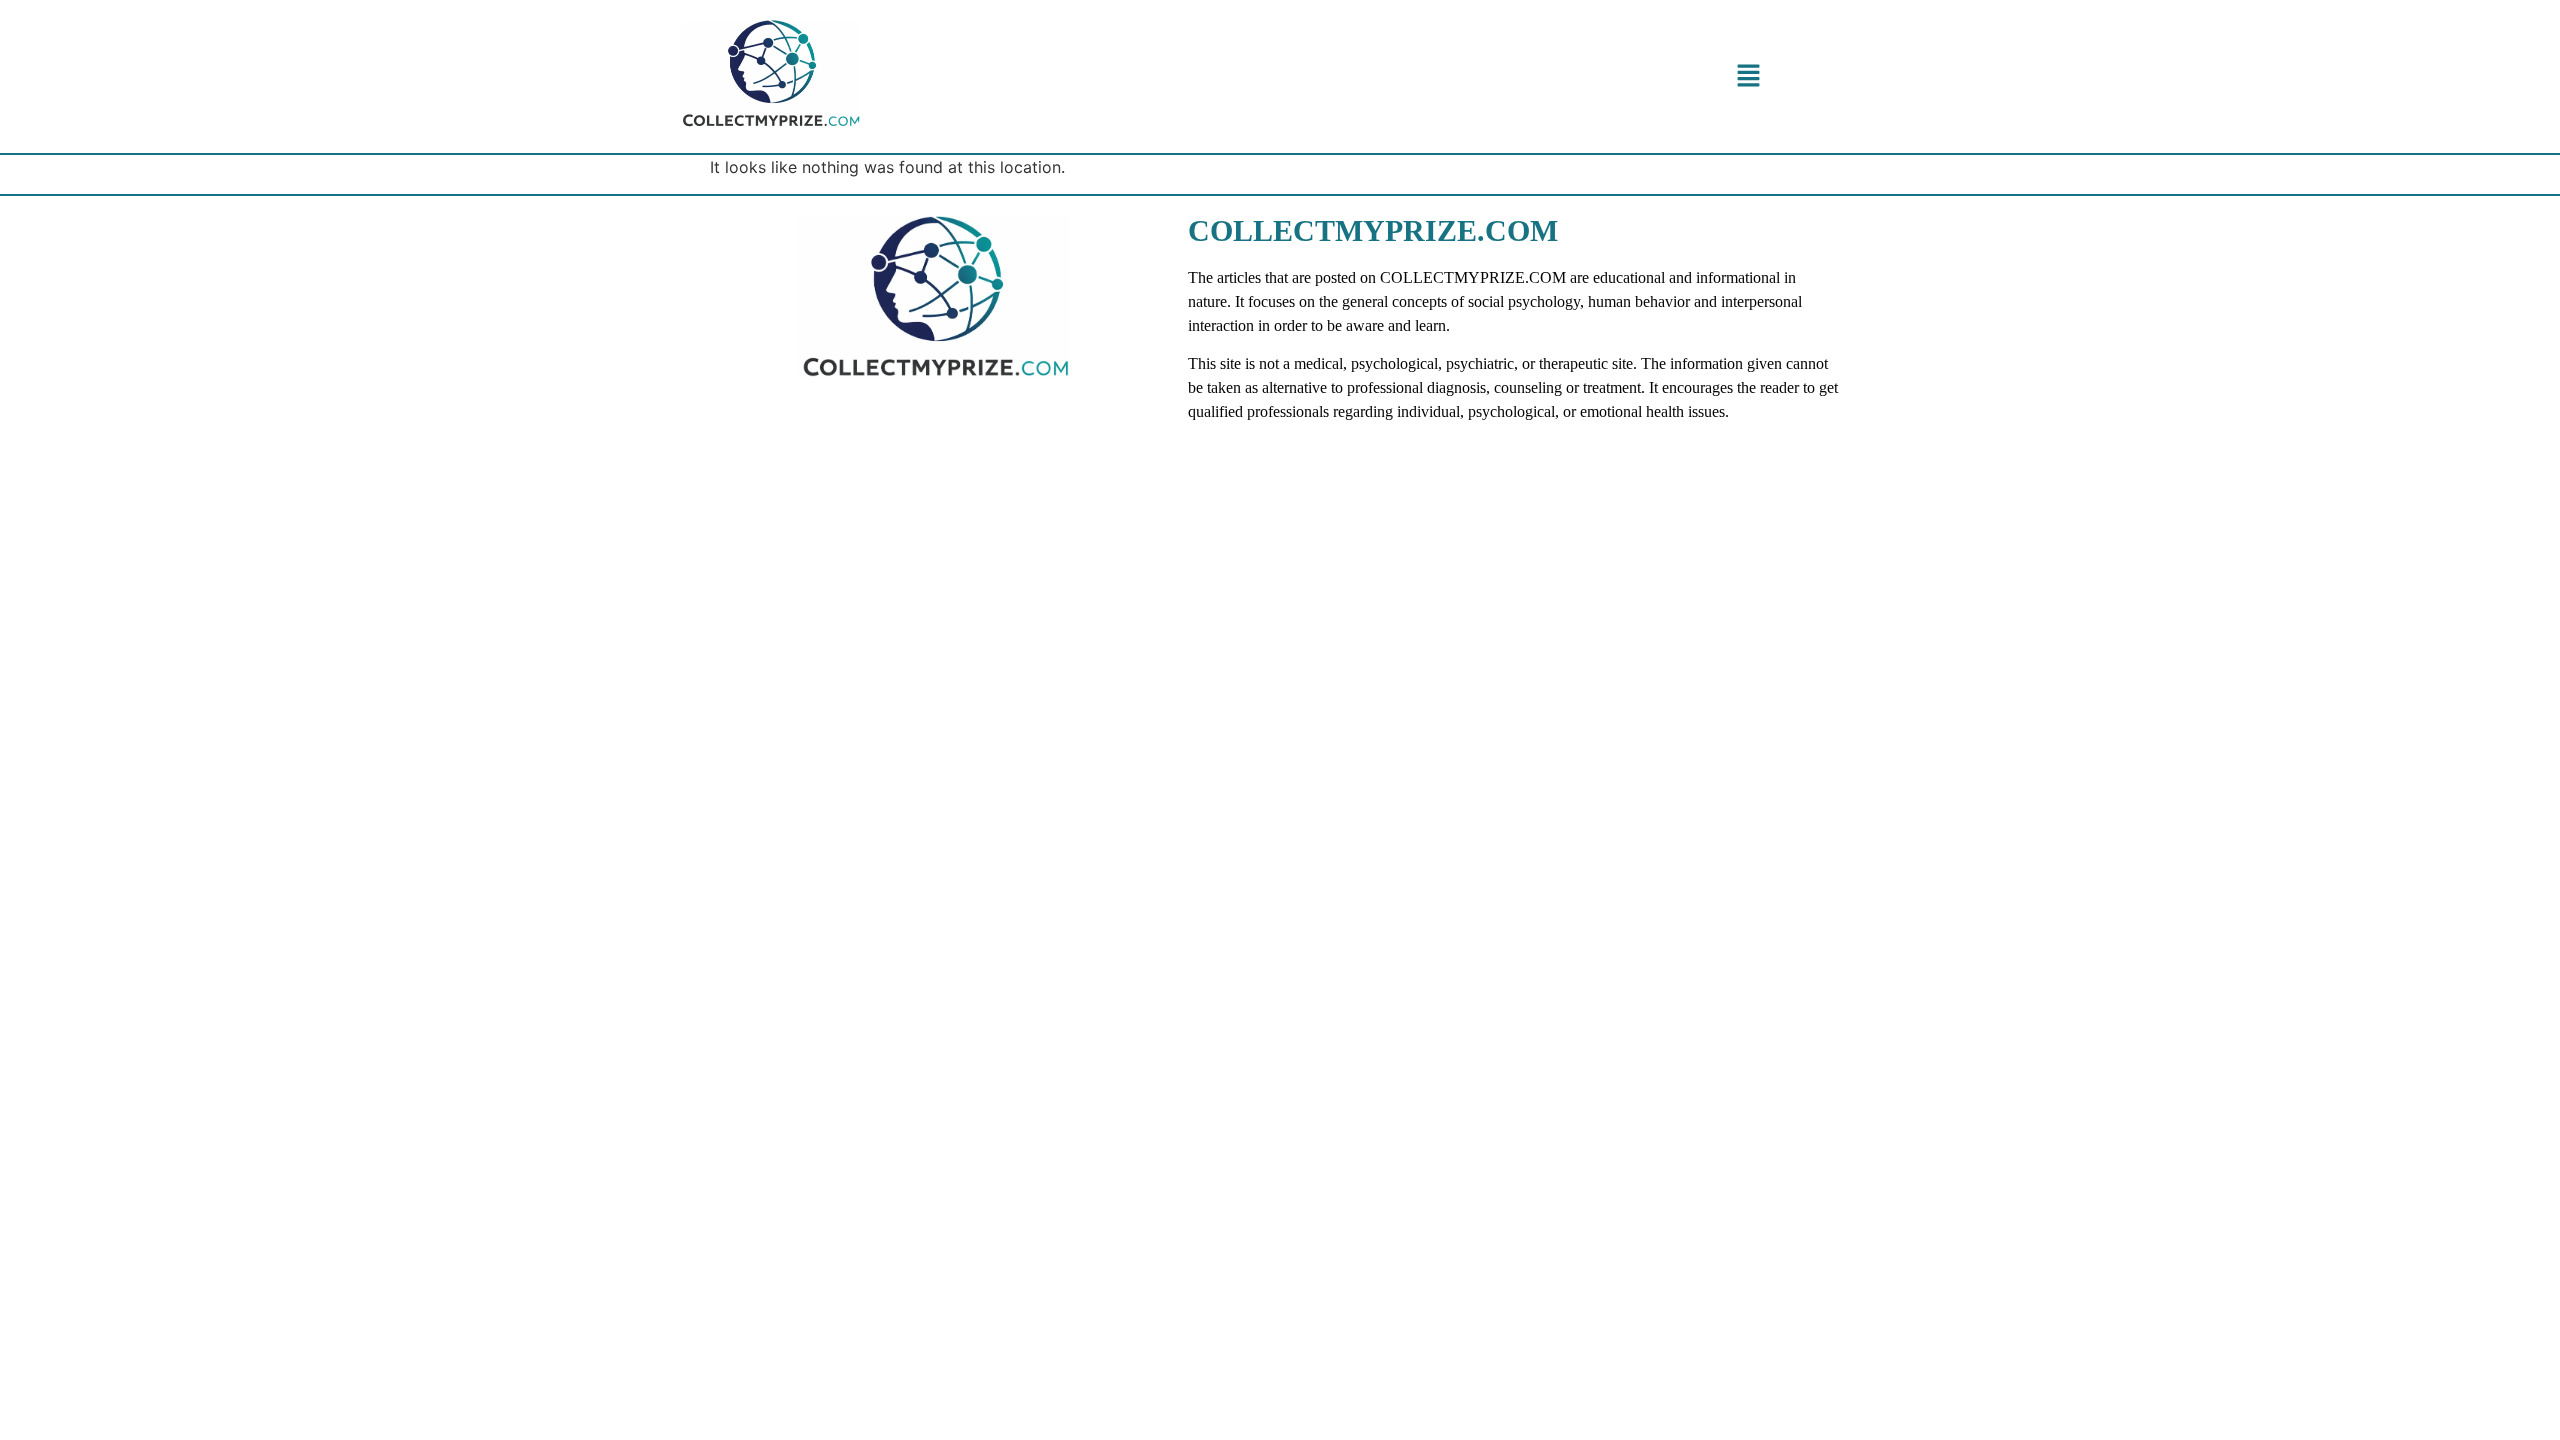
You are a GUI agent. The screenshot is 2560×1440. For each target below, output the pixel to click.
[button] (1748, 76)
